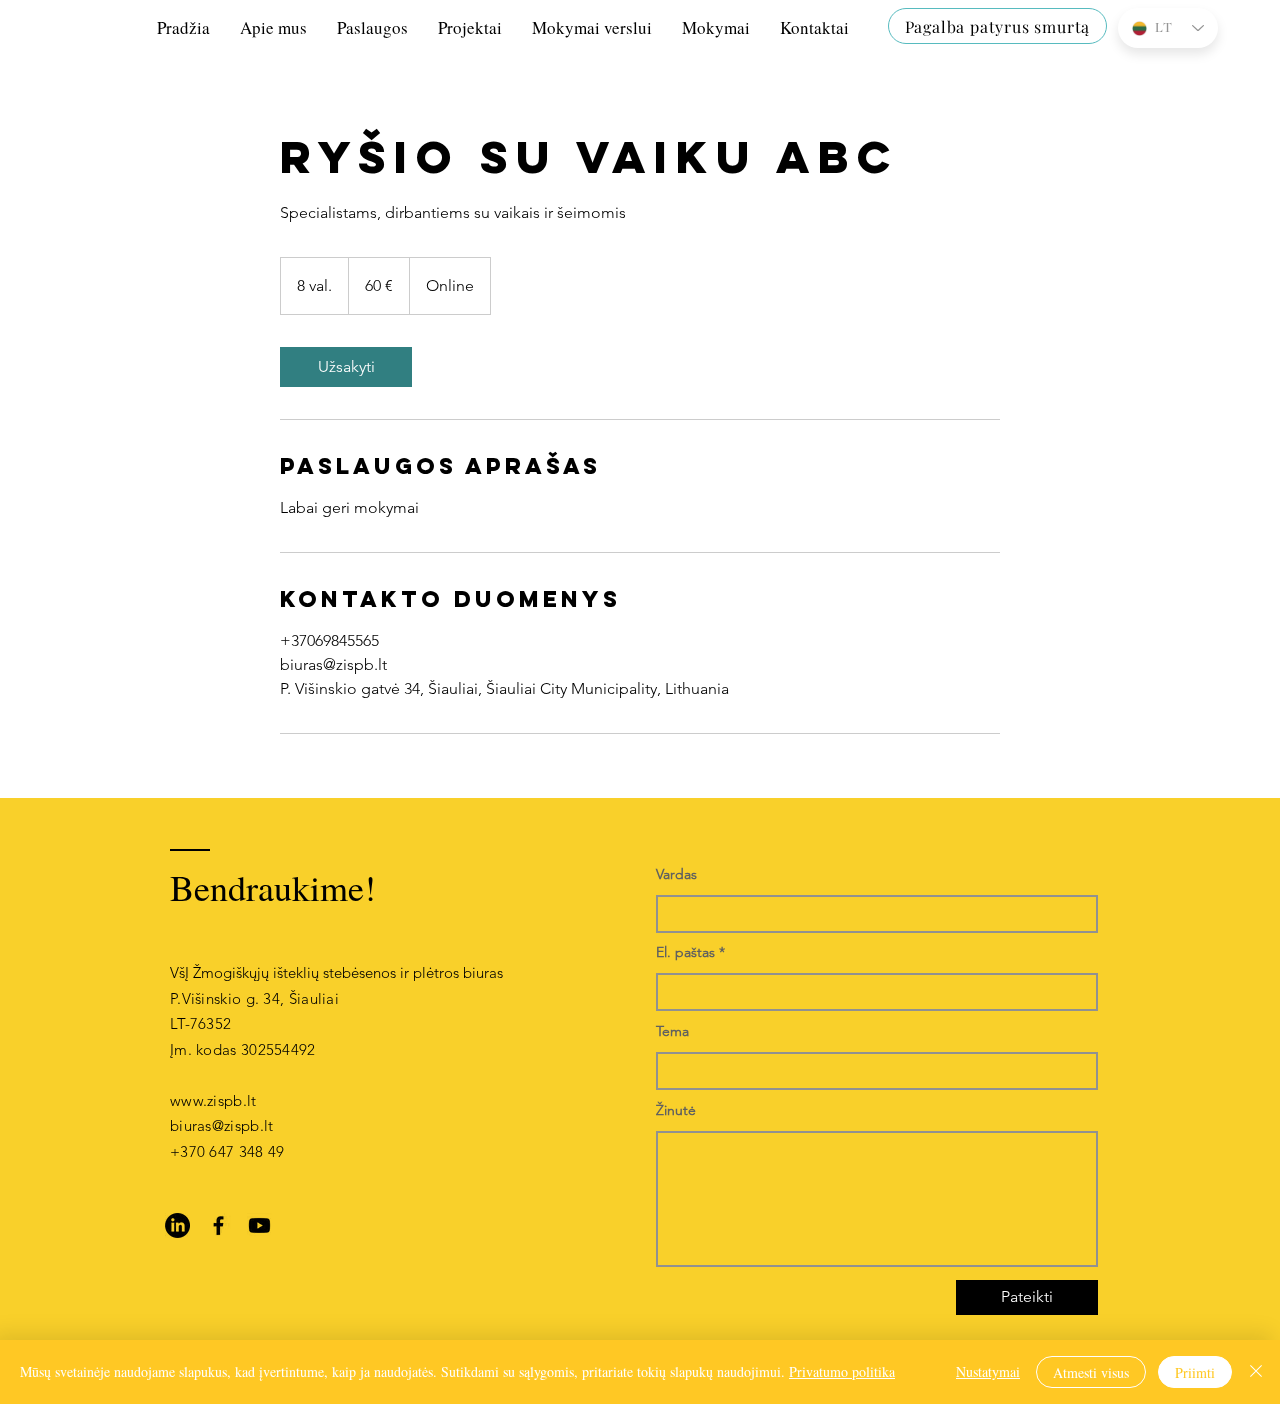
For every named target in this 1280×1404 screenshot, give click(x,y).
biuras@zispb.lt (222, 1125)
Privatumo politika (842, 1371)
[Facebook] (218, 1225)
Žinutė (676, 1110)
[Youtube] (259, 1225)
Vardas (676, 874)
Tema (672, 1031)
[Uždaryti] (1256, 1372)
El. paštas (685, 952)
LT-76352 (200, 1023)
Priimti (1195, 1372)
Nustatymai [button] (988, 1371)
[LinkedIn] (177, 1225)
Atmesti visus (1091, 1372)
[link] (346, 367)
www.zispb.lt (213, 1100)
